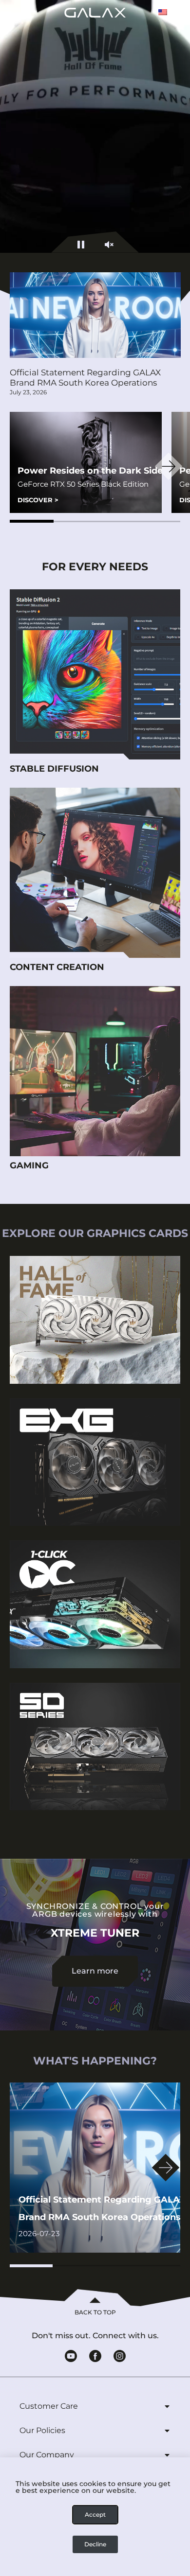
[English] (163, 12)
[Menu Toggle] (23, 12)
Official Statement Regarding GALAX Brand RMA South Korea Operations (85, 378)
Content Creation (57, 967)
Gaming (29, 1165)
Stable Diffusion (54, 769)
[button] (32, 521)
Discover (38, 500)
